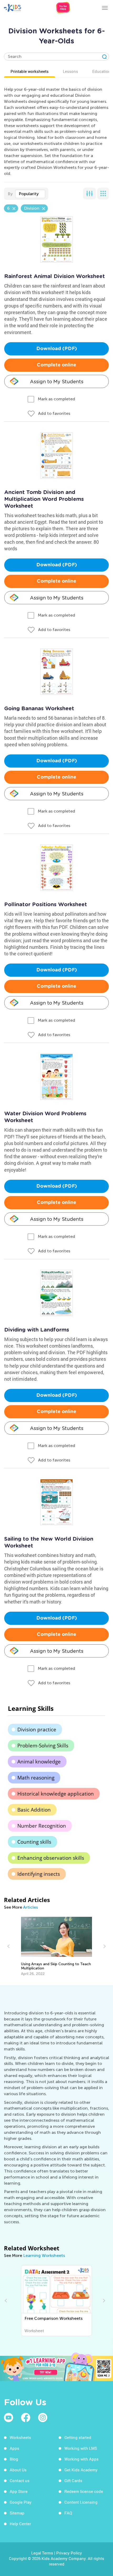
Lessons (70, 71)
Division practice (37, 1730)
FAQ (68, 2513)
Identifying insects (39, 1874)
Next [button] (104, 1946)
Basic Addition (34, 1810)
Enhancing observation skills (51, 1858)
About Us (18, 2470)
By (10, 194)
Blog (14, 2459)
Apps (14, 2448)
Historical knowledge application (56, 1794)
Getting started (78, 2437)
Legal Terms (42, 2553)
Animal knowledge (39, 1762)
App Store (19, 2491)
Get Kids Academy (81, 2470)
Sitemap (17, 2513)
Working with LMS (81, 2448)
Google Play (21, 2502)
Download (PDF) (57, 349)
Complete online (56, 365)
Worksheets (20, 2437)
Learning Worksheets (44, 2255)
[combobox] (30, 194)
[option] (56, 1946)
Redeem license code (84, 2491)
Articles (30, 1907)
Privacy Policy (69, 2553)
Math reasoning (36, 1778)
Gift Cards (73, 2481)
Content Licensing (81, 2502)
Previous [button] (9, 1946)
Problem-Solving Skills (43, 1746)
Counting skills (34, 1842)
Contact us (20, 2481)
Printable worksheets (30, 71)
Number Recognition (42, 1826)
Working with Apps (81, 2459)
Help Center (20, 2524)
